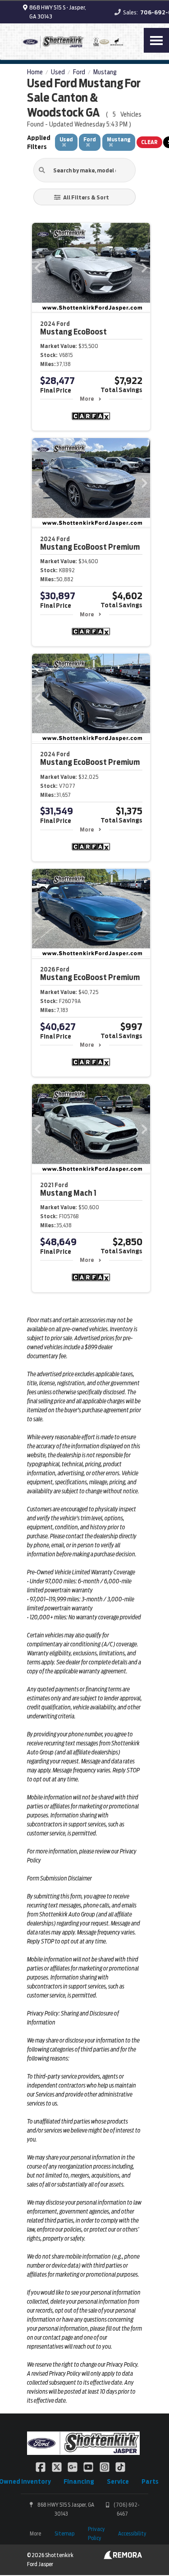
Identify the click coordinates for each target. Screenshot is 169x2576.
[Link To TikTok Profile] (120, 2467)
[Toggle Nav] (156, 40)
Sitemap (64, 2533)
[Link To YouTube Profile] (89, 2467)
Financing (79, 2481)
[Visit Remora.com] (123, 2557)
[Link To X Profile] (57, 2467)
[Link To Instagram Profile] (105, 2467)
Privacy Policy (96, 2533)
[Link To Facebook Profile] (41, 2467)
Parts (150, 2481)
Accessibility (132, 2533)
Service (118, 2481)
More (87, 399)
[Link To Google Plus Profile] (73, 2467)
